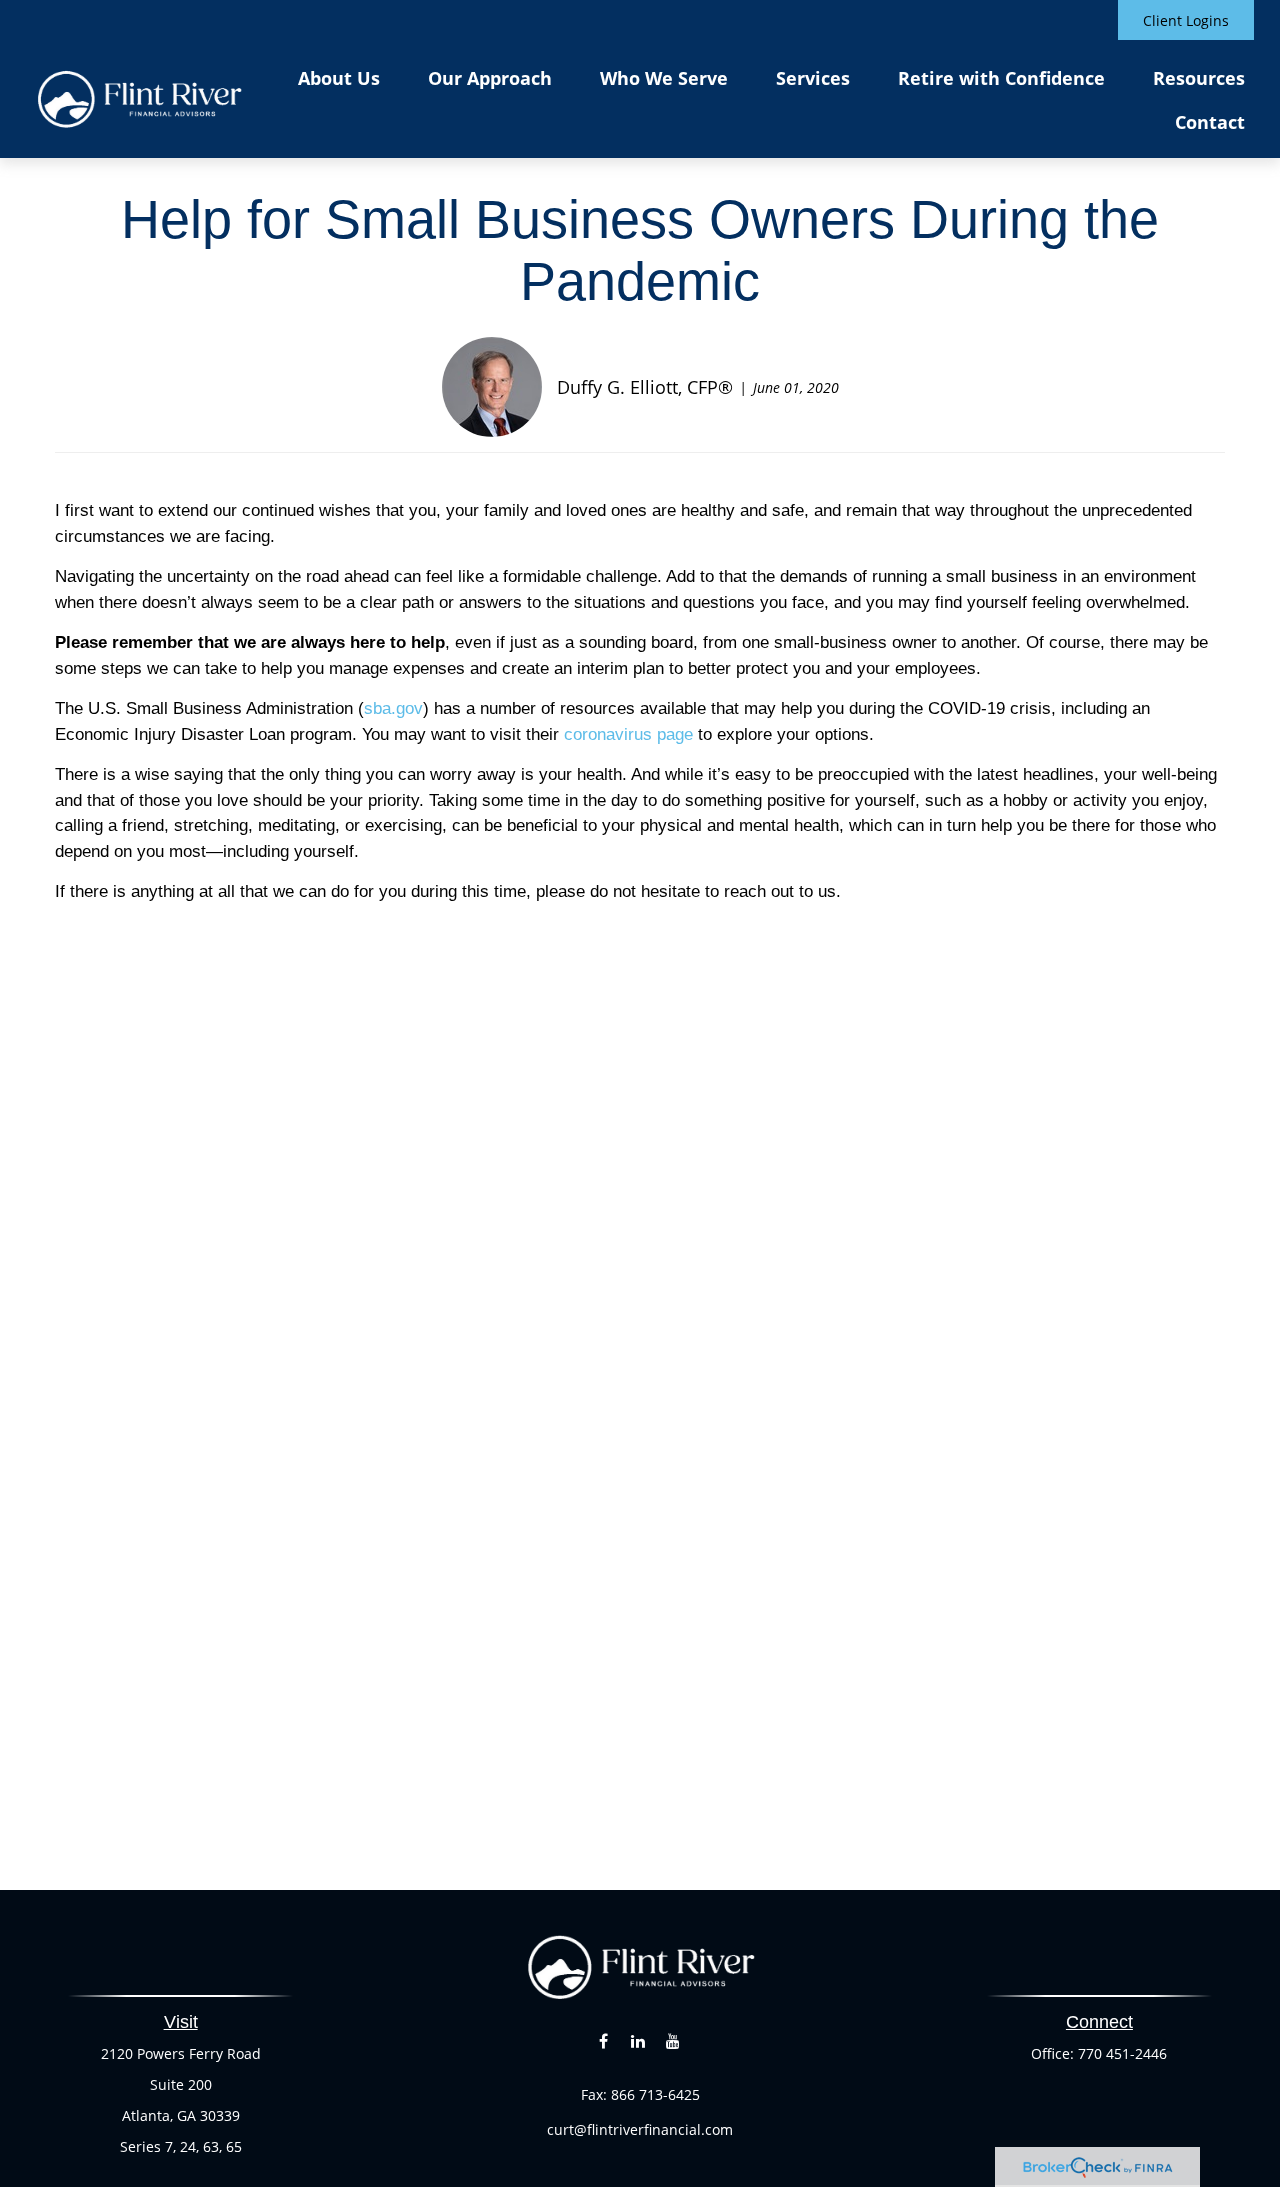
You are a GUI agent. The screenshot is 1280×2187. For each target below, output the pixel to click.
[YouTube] (673, 2041)
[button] (339, 77)
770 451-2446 (1122, 2053)
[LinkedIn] (638, 2041)
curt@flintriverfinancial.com (640, 2129)
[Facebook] (603, 2041)
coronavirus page (628, 734)
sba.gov (393, 708)
